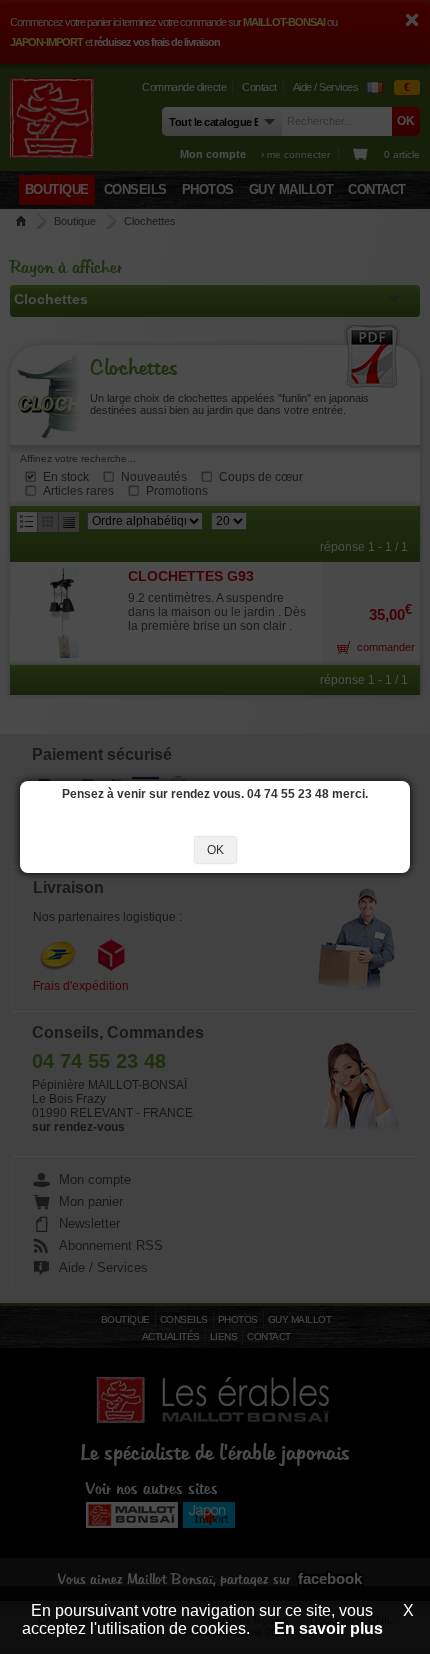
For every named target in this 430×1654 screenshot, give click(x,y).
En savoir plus (328, 1628)
